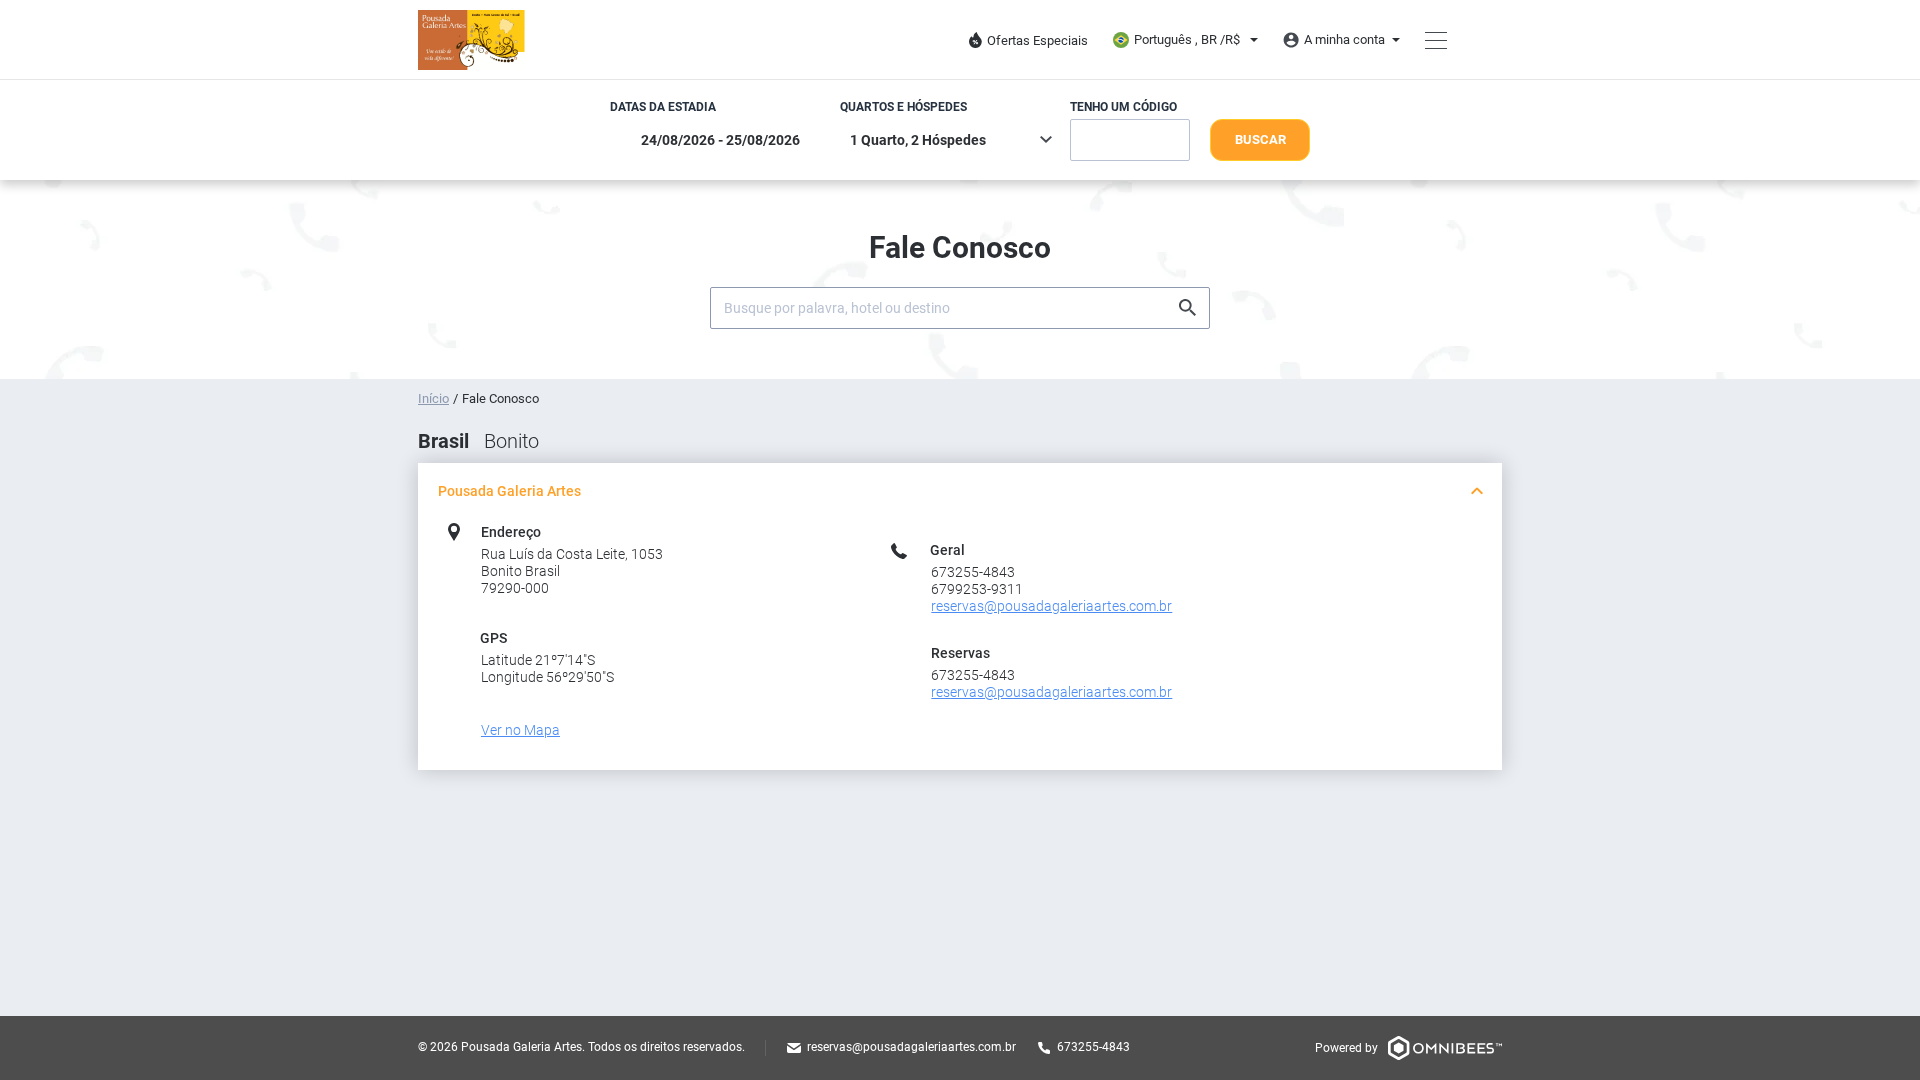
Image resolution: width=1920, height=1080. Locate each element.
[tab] (960, 491)
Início (433, 398)
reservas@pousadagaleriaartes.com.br (911, 1047)
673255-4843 (1093, 1047)
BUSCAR (1260, 139)
